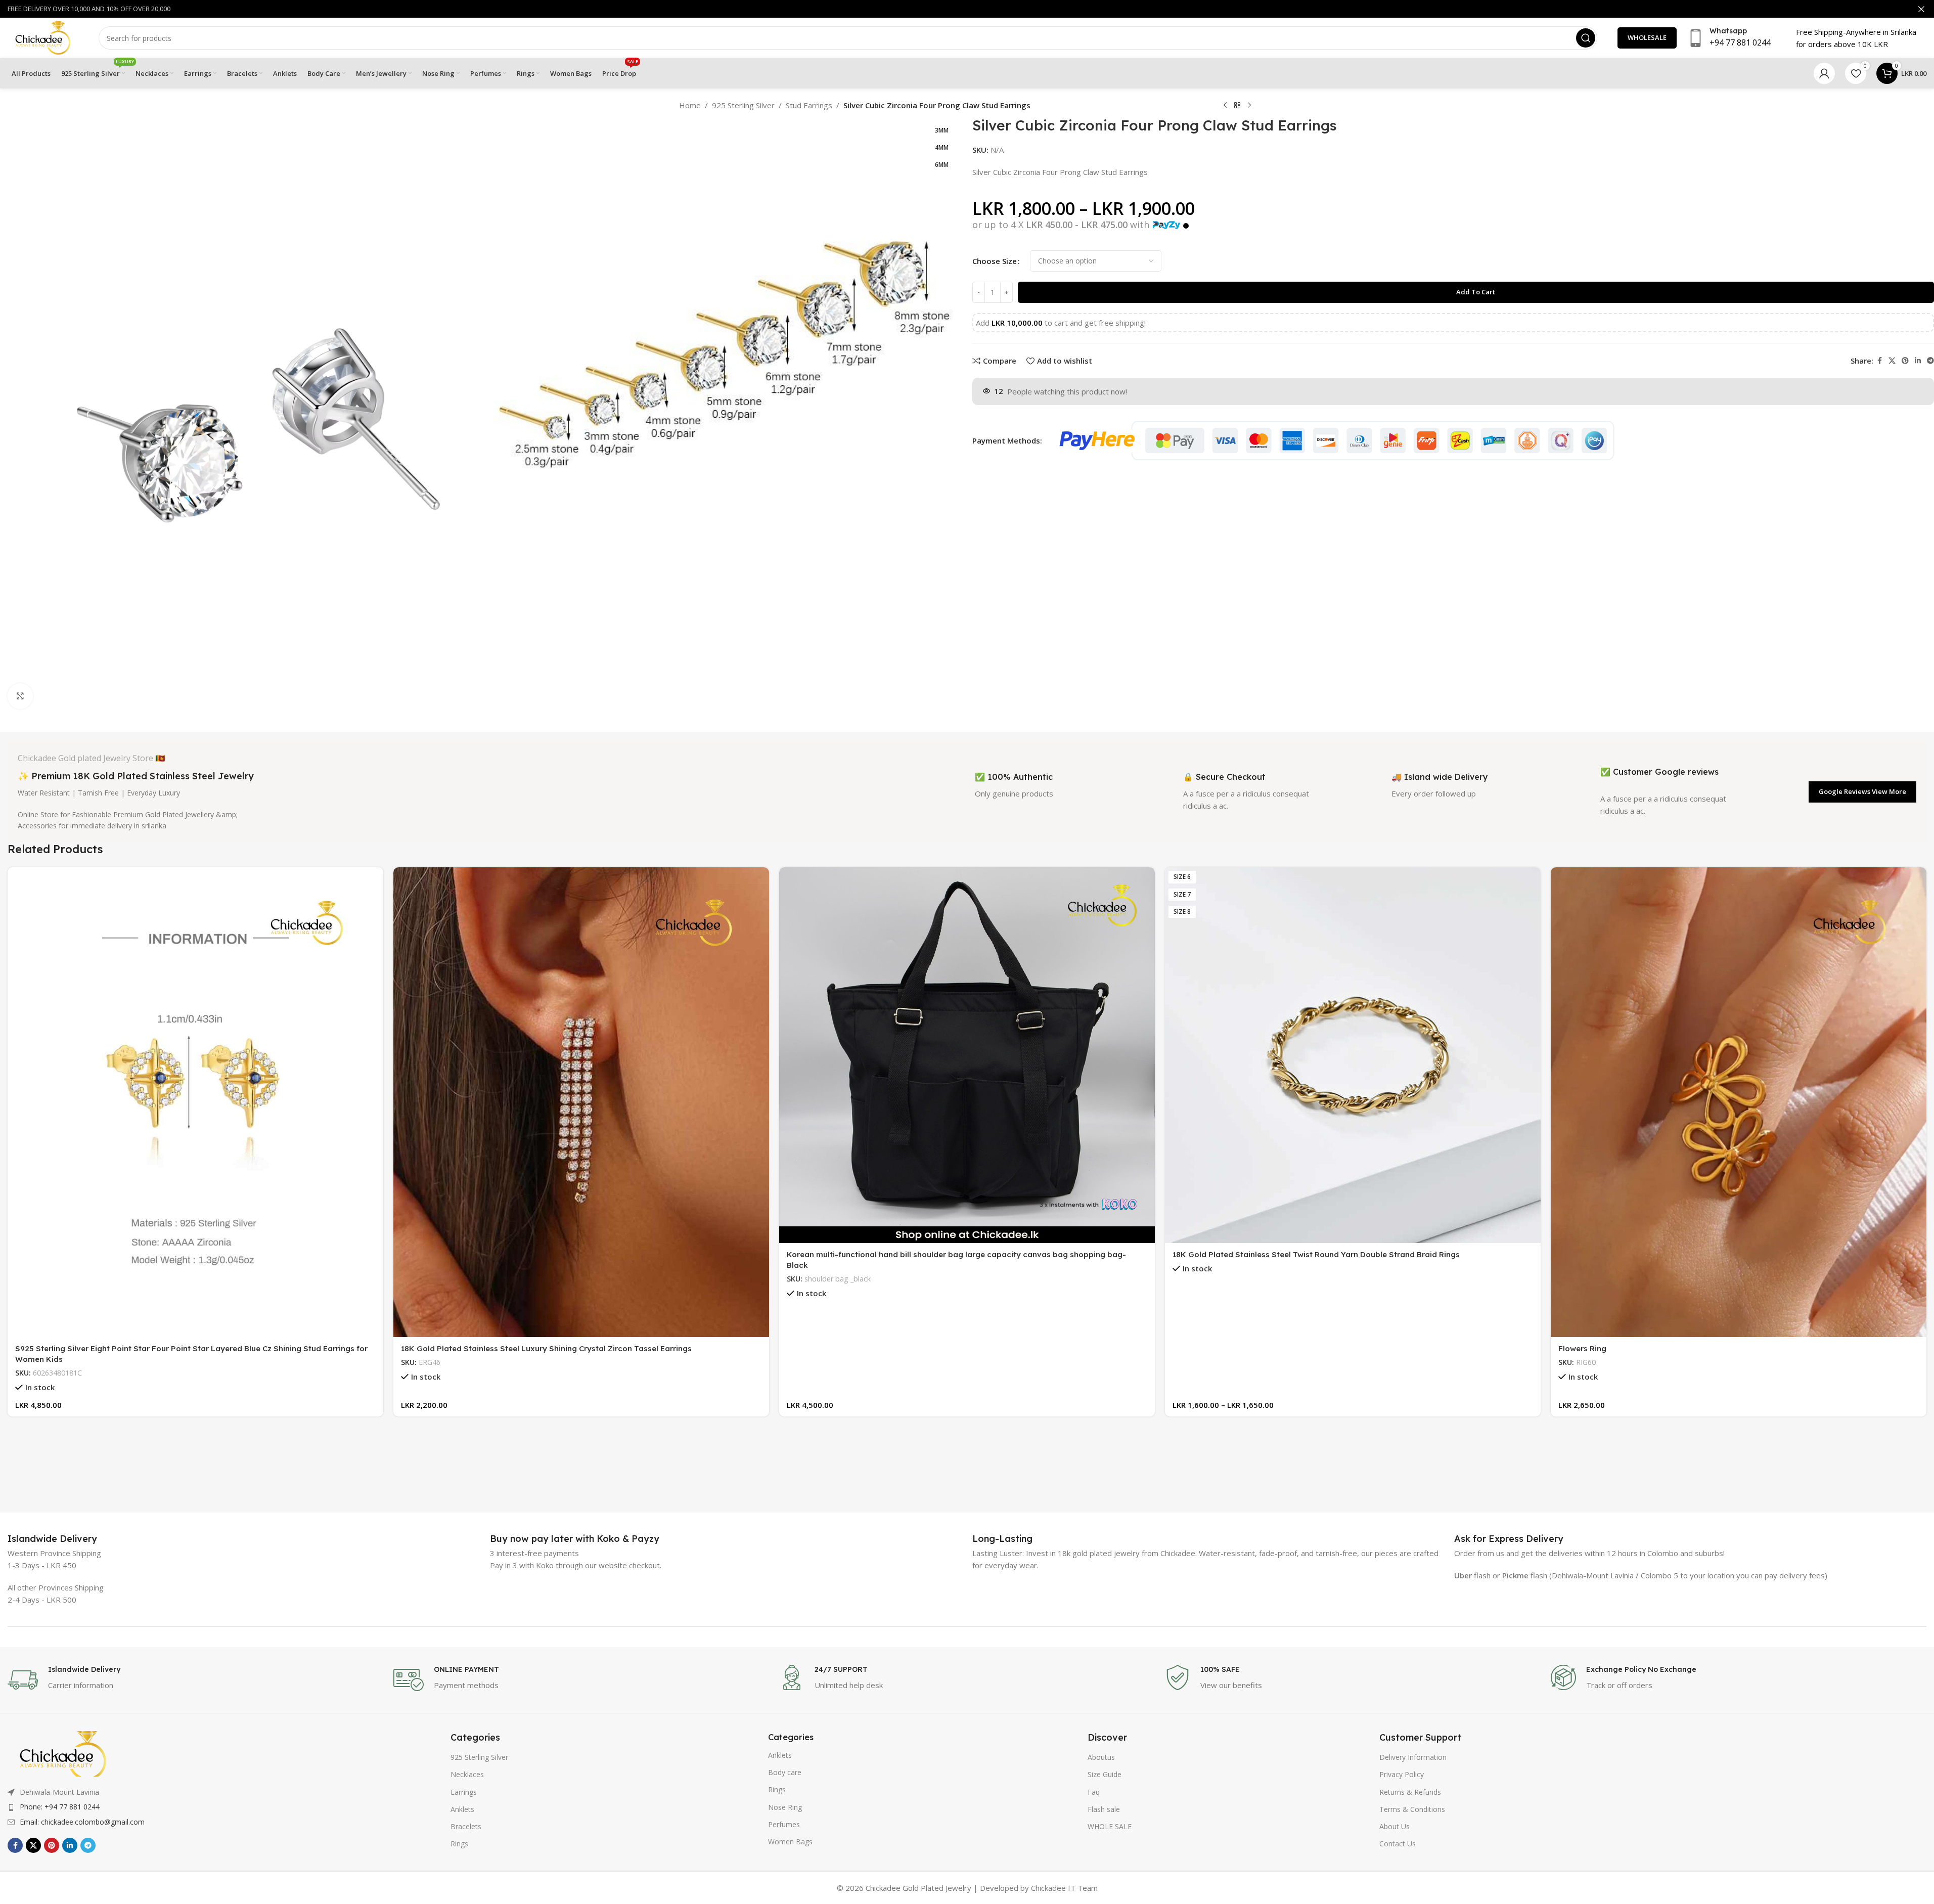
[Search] (1586, 38)
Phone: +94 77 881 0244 (60, 1807)
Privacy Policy (1402, 1774)
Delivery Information (1413, 1757)
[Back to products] (1237, 106)
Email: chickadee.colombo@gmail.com (82, 1822)
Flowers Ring (1582, 1348)
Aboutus (1101, 1757)
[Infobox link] (52, 1539)
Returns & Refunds (1410, 1792)
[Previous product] (1225, 106)
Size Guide (1105, 1774)
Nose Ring (785, 1807)
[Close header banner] (1921, 9)
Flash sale (1104, 1809)
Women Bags (790, 1842)
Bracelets (466, 1826)
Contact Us (1398, 1844)
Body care (785, 1772)
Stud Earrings (809, 105)
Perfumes (784, 1824)
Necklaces (467, 1774)
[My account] (1824, 73)
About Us (1395, 1826)
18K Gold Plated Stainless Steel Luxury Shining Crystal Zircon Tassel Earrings (546, 1348)
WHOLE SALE (1110, 1826)
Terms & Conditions (1412, 1809)
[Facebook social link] (1879, 361)
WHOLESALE (1647, 37)
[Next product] (1249, 106)
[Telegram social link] (88, 1845)
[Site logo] (43, 37)
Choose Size (995, 261)
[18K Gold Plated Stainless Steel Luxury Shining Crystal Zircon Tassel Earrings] (581, 1102)
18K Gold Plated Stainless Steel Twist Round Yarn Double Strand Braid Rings (1316, 1254)
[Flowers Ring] (1739, 1102)
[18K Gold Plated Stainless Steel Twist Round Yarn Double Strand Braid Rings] (1353, 1055)
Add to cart (1476, 292)
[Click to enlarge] (20, 696)
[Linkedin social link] (1918, 361)
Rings (459, 1844)
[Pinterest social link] (1905, 361)
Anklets (462, 1809)
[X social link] (1892, 361)
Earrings (464, 1792)
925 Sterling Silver (743, 105)
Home (690, 105)
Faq (1094, 1792)
